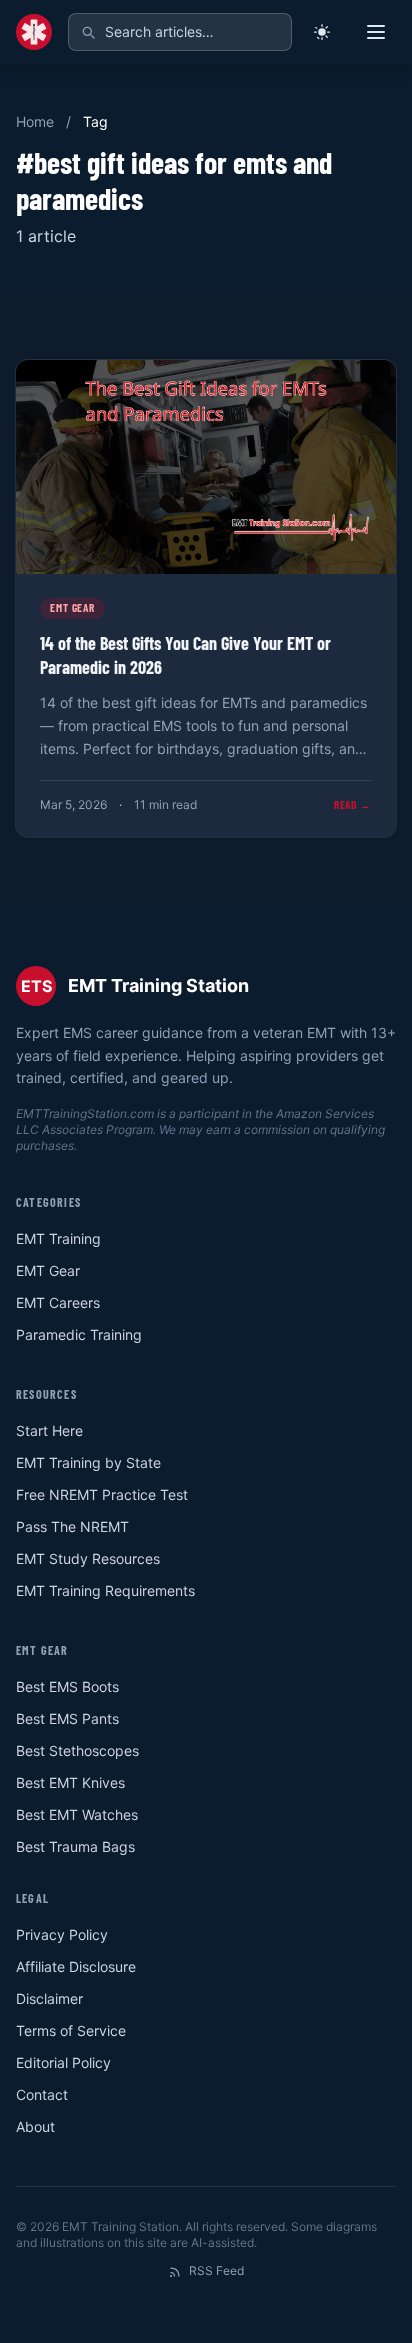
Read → (353, 804)
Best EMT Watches (77, 1814)
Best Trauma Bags (75, 1846)
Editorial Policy (63, 2062)
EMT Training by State (88, 1462)
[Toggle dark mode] (322, 32)
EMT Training (58, 1238)
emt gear (72, 607)
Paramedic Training (79, 1334)
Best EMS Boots (67, 1686)
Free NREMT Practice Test (102, 1494)
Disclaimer (49, 1998)
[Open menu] (376, 32)
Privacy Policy (62, 1934)
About (35, 2126)
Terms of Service (71, 2030)
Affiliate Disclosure (76, 1966)
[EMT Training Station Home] (34, 32)
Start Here (49, 1430)
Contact (42, 2094)
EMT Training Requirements (105, 1590)
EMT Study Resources (88, 1558)
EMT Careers (58, 1302)
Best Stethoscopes (77, 1750)
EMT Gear (48, 1270)
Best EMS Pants (67, 1718)
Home (35, 121)
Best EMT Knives (70, 1782)
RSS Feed (216, 2270)
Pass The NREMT (72, 1526)
